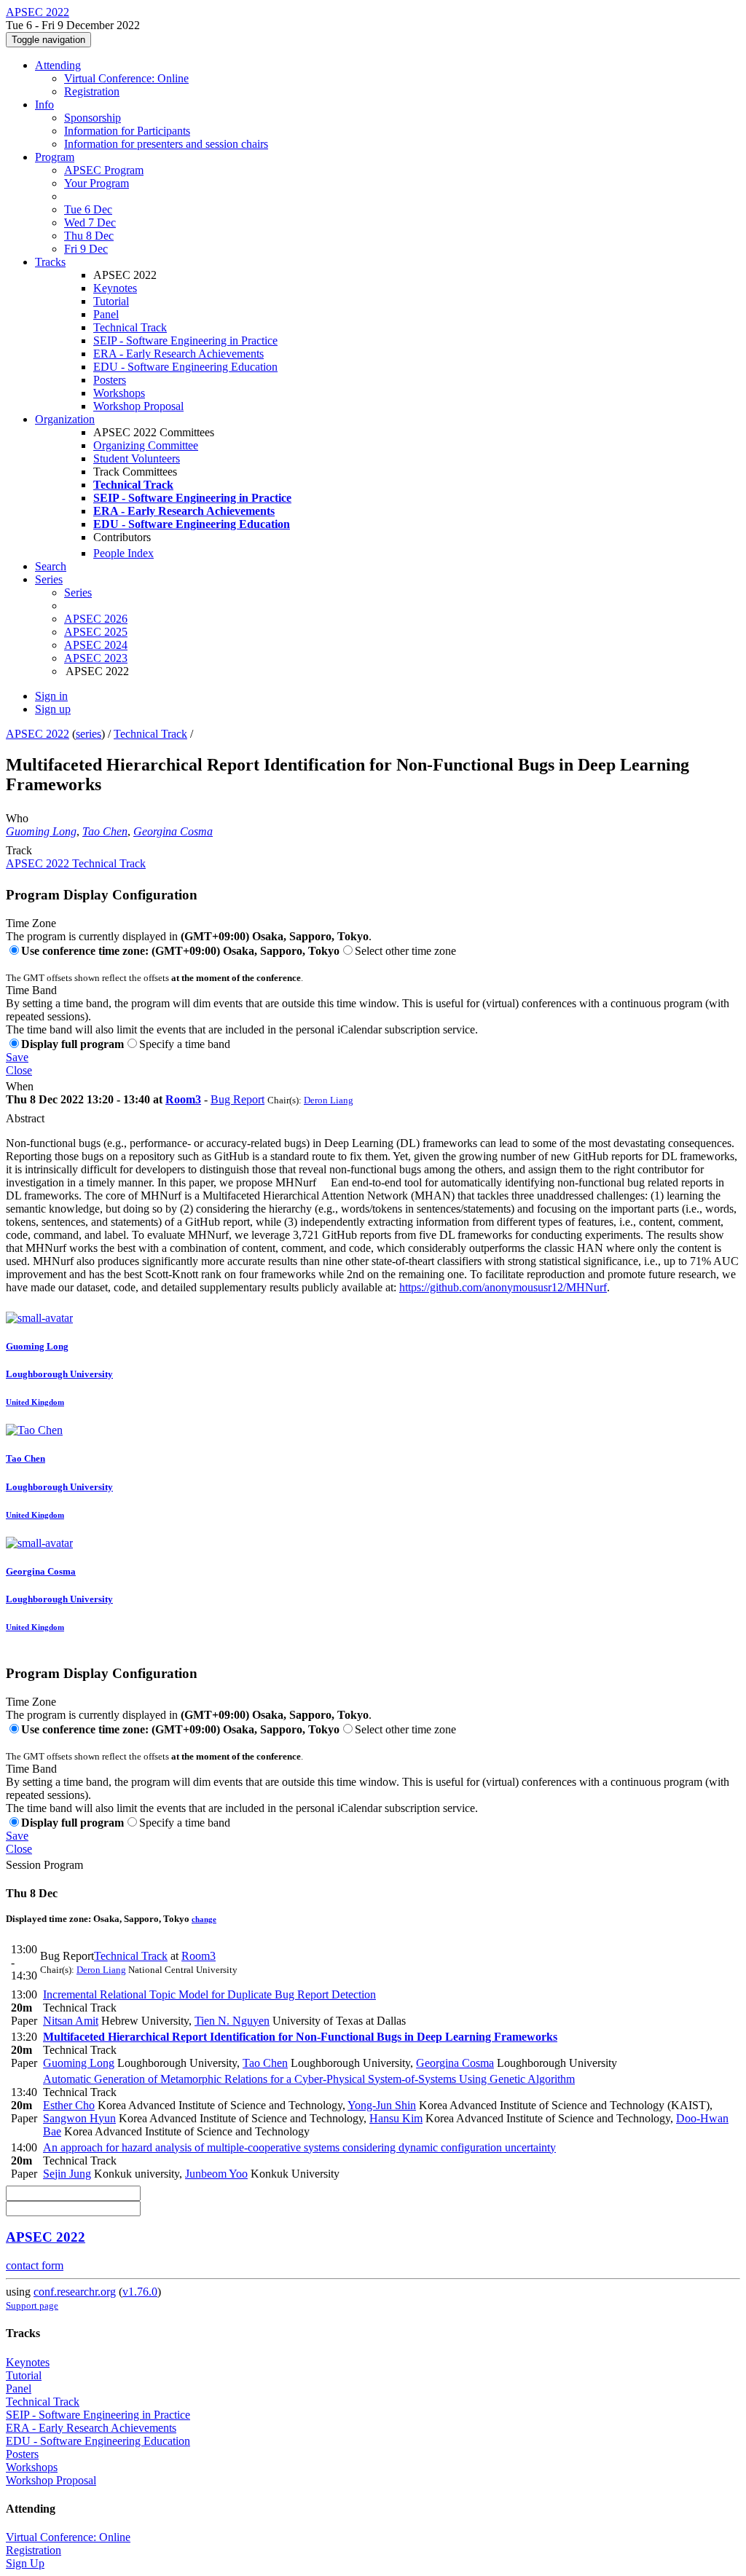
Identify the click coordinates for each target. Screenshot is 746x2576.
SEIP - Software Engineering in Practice (185, 340)
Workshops (119, 393)
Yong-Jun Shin (382, 2105)
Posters (110, 380)
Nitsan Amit (71, 2021)
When (20, 1086)
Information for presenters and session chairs (166, 144)
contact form (35, 2265)
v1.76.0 (140, 2292)
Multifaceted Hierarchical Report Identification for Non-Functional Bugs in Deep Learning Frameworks (300, 2037)
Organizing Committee (146, 445)
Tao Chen (105, 831)
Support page (32, 2305)
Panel (106, 314)
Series (78, 592)
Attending (58, 65)
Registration (92, 91)
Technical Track (130, 327)
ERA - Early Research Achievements (178, 354)
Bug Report (237, 1099)
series (89, 734)
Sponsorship (93, 118)
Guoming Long (41, 831)
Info (44, 105)
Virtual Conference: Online (126, 78)
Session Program (44, 1865)
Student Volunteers (137, 458)
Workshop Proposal (138, 406)
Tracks (50, 262)
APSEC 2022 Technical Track (76, 863)
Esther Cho (69, 2105)
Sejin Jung (67, 2174)
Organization (65, 419)
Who (17, 818)
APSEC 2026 (96, 619)
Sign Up (25, 2563)
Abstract (25, 1118)
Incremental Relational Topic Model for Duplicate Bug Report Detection (209, 1994)
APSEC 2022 (38, 734)
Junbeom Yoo (216, 2174)
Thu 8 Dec (89, 236)
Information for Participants (127, 131)
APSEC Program (104, 170)
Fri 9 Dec (86, 249)
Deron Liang (329, 1100)
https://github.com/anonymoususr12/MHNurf (503, 1287)
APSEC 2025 (96, 632)
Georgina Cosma (173, 831)
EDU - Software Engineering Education (185, 367)
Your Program (97, 183)
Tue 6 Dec (88, 209)
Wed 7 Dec (90, 222)
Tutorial (111, 301)
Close (19, 1070)
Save (17, 1057)
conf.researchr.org (75, 2292)
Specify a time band (185, 1044)
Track (19, 850)
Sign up (53, 709)
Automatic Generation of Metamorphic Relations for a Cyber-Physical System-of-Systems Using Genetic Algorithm (309, 2079)
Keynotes (115, 288)
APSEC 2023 (96, 658)
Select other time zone (405, 951)
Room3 (183, 1099)
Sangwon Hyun (79, 2118)
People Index (123, 553)
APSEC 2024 (96, 645)
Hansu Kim (396, 2118)
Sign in (51, 696)
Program (55, 157)
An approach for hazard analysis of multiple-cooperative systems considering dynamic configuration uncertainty (299, 2147)
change (204, 1919)
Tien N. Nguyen (232, 2021)
